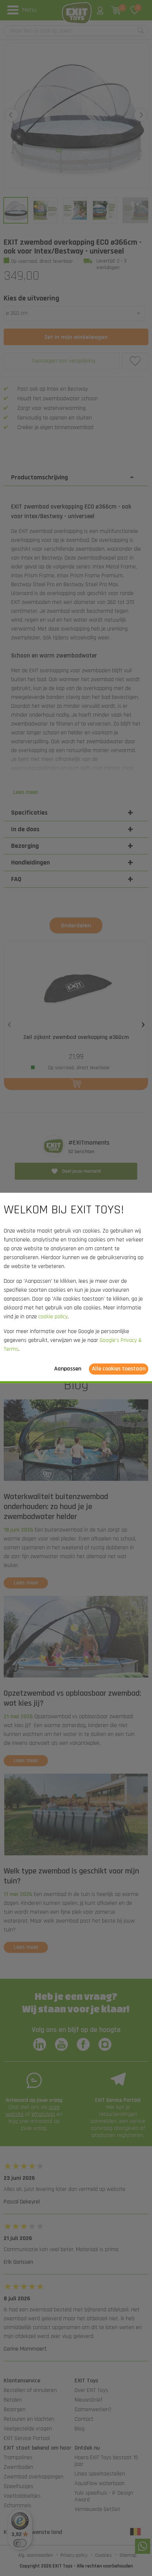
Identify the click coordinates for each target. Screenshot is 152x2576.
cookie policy (53, 1317)
